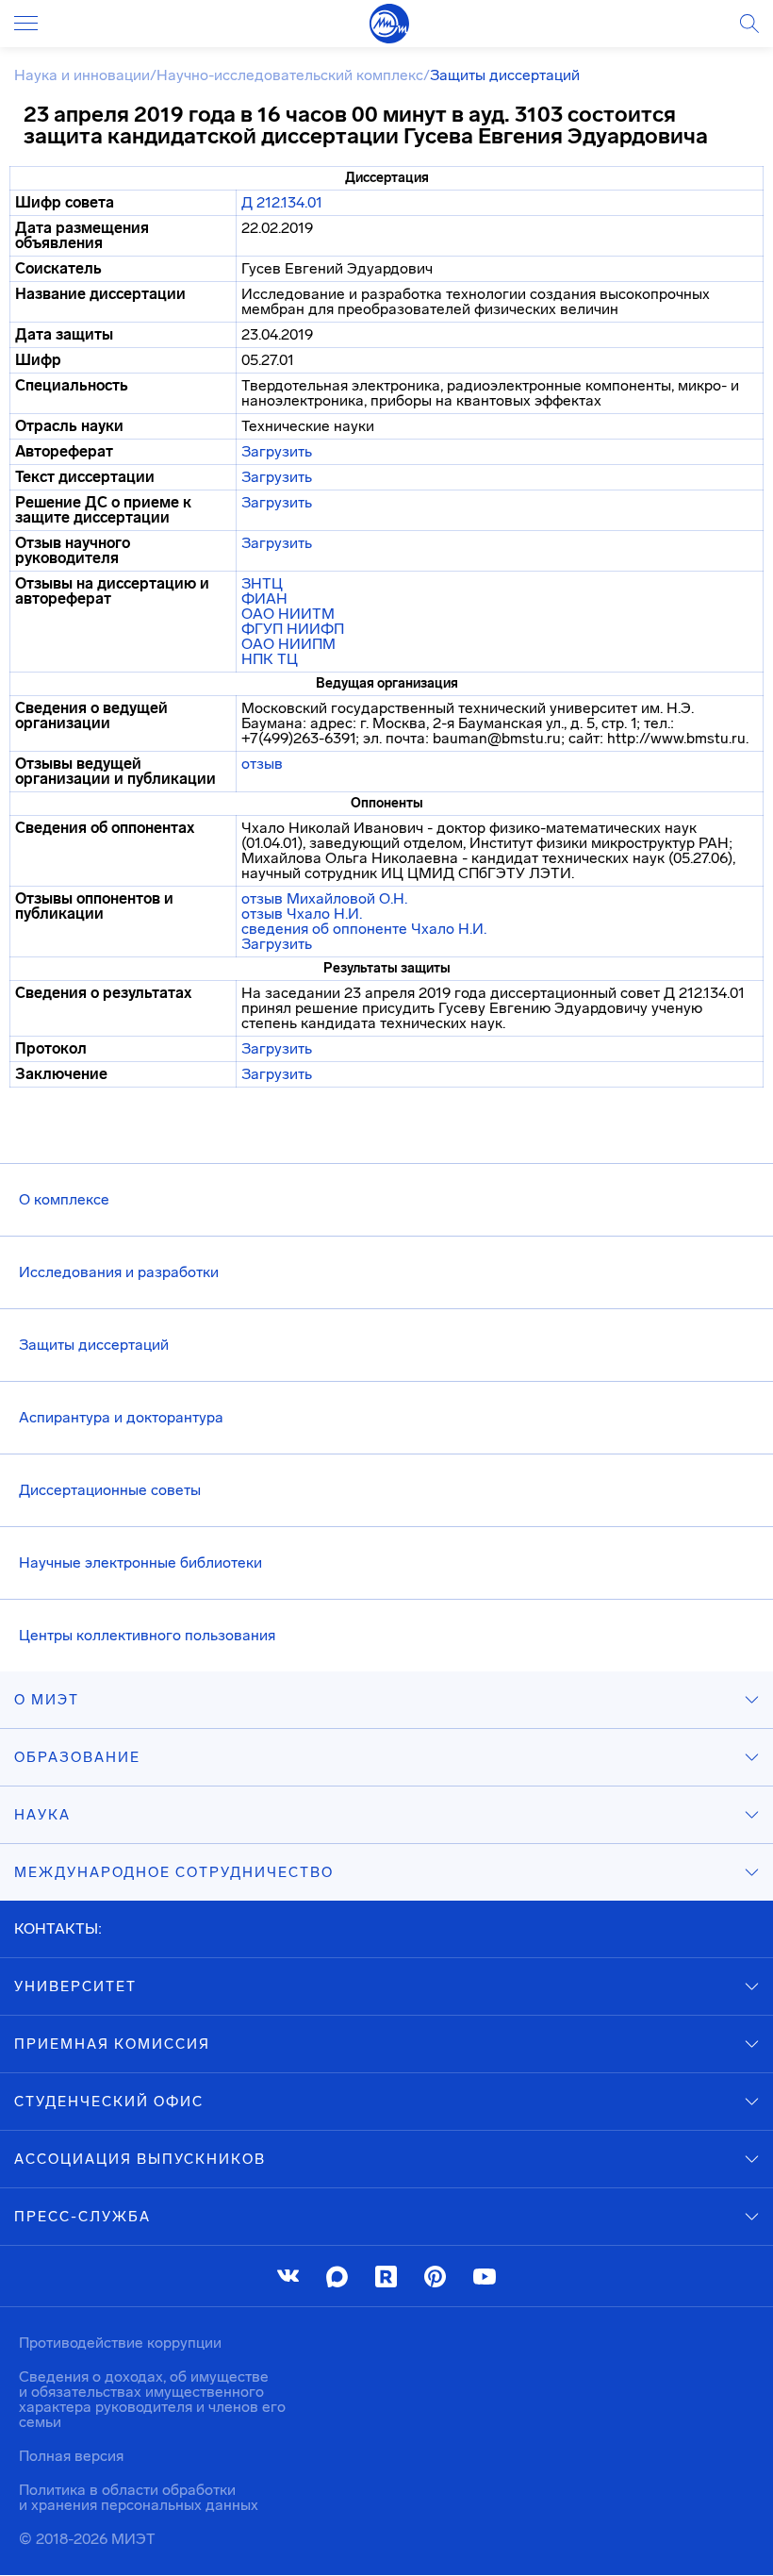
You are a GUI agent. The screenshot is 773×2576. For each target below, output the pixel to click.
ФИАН (264, 598)
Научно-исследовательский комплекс (290, 75)
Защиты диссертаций (94, 1345)
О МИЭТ (47, 1700)
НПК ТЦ (270, 659)
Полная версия (71, 2456)
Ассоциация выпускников (140, 2159)
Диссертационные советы (110, 1490)
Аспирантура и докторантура (121, 1417)
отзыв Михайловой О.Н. (324, 898)
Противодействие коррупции (120, 2343)
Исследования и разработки (119, 1272)
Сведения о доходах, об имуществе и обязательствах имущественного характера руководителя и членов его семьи (152, 2399)
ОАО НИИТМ (288, 614)
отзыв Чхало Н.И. (302, 914)
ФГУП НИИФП (293, 629)
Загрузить (277, 451)
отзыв (262, 764)
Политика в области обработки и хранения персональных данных (139, 2497)
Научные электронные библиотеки (140, 1562)
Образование (77, 1757)
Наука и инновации (82, 75)
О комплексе (64, 1199)
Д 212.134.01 (282, 202)
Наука (42, 1815)
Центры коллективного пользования (147, 1635)
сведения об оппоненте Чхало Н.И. (364, 929)
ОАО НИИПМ (288, 644)
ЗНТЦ (262, 583)
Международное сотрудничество (174, 1872)
